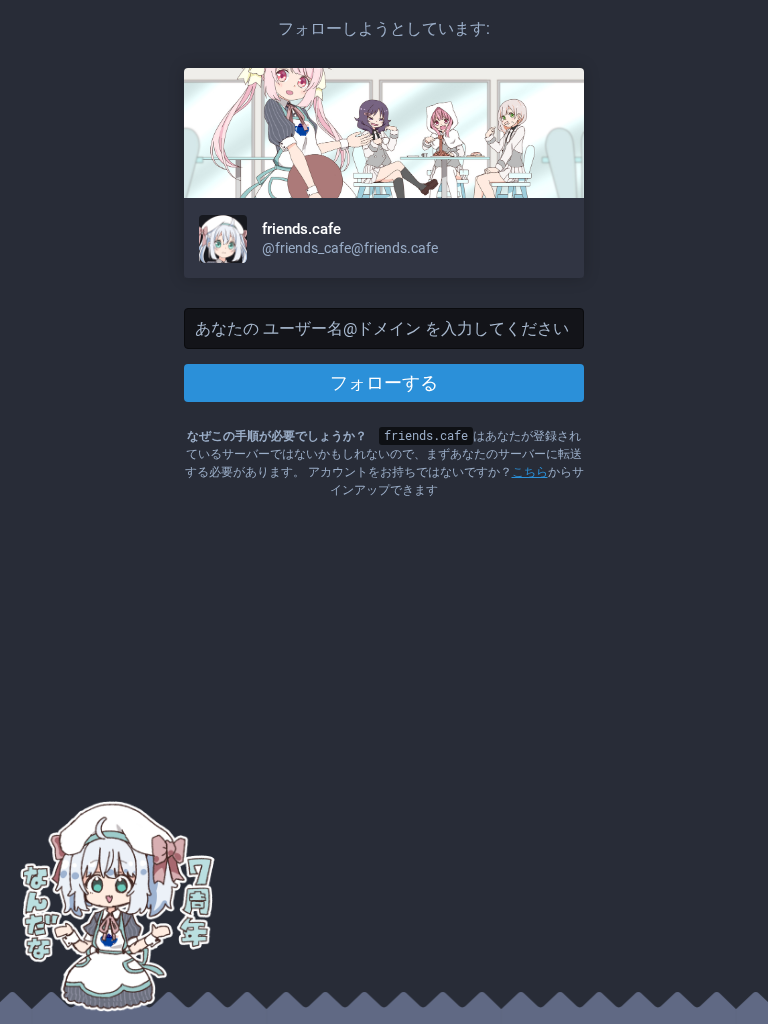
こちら (530, 472)
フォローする (384, 382)
